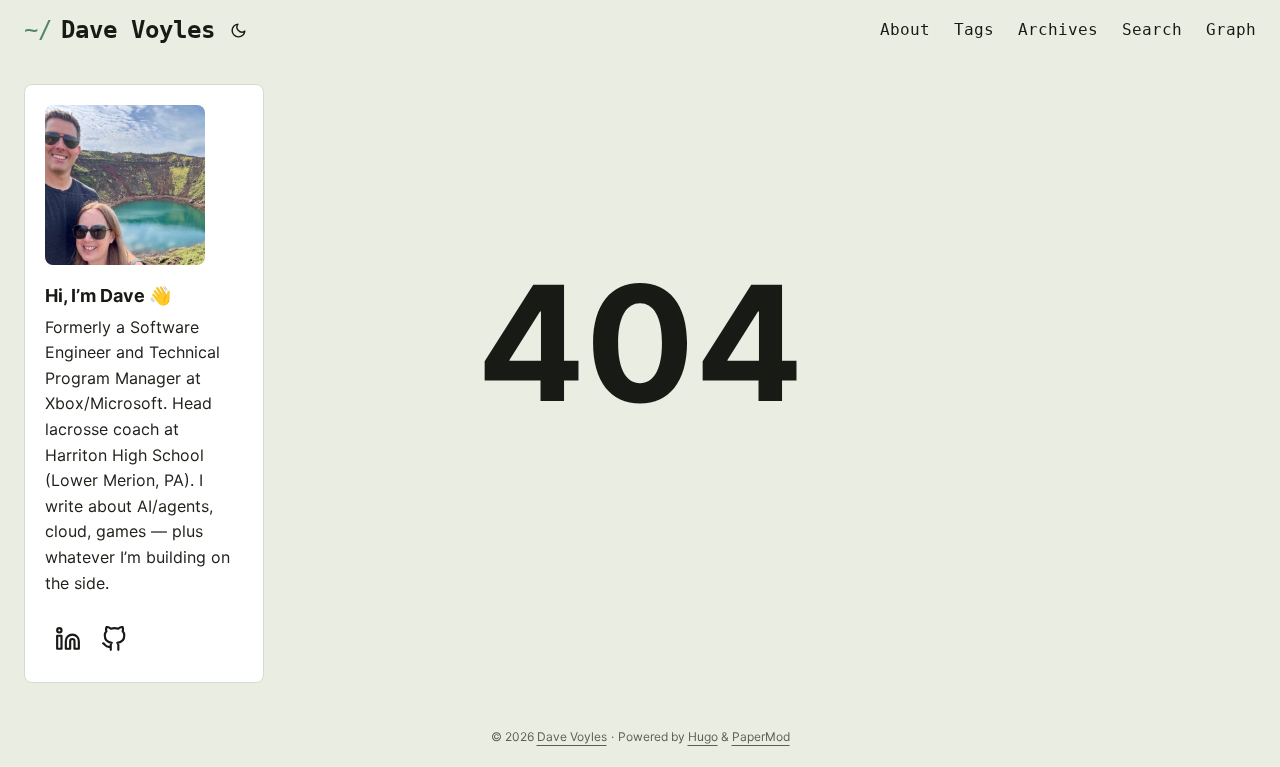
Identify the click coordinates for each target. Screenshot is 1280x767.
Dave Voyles (138, 30)
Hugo (703, 736)
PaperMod (761, 736)
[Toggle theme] (239, 30)
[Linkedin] (68, 639)
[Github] (114, 639)
